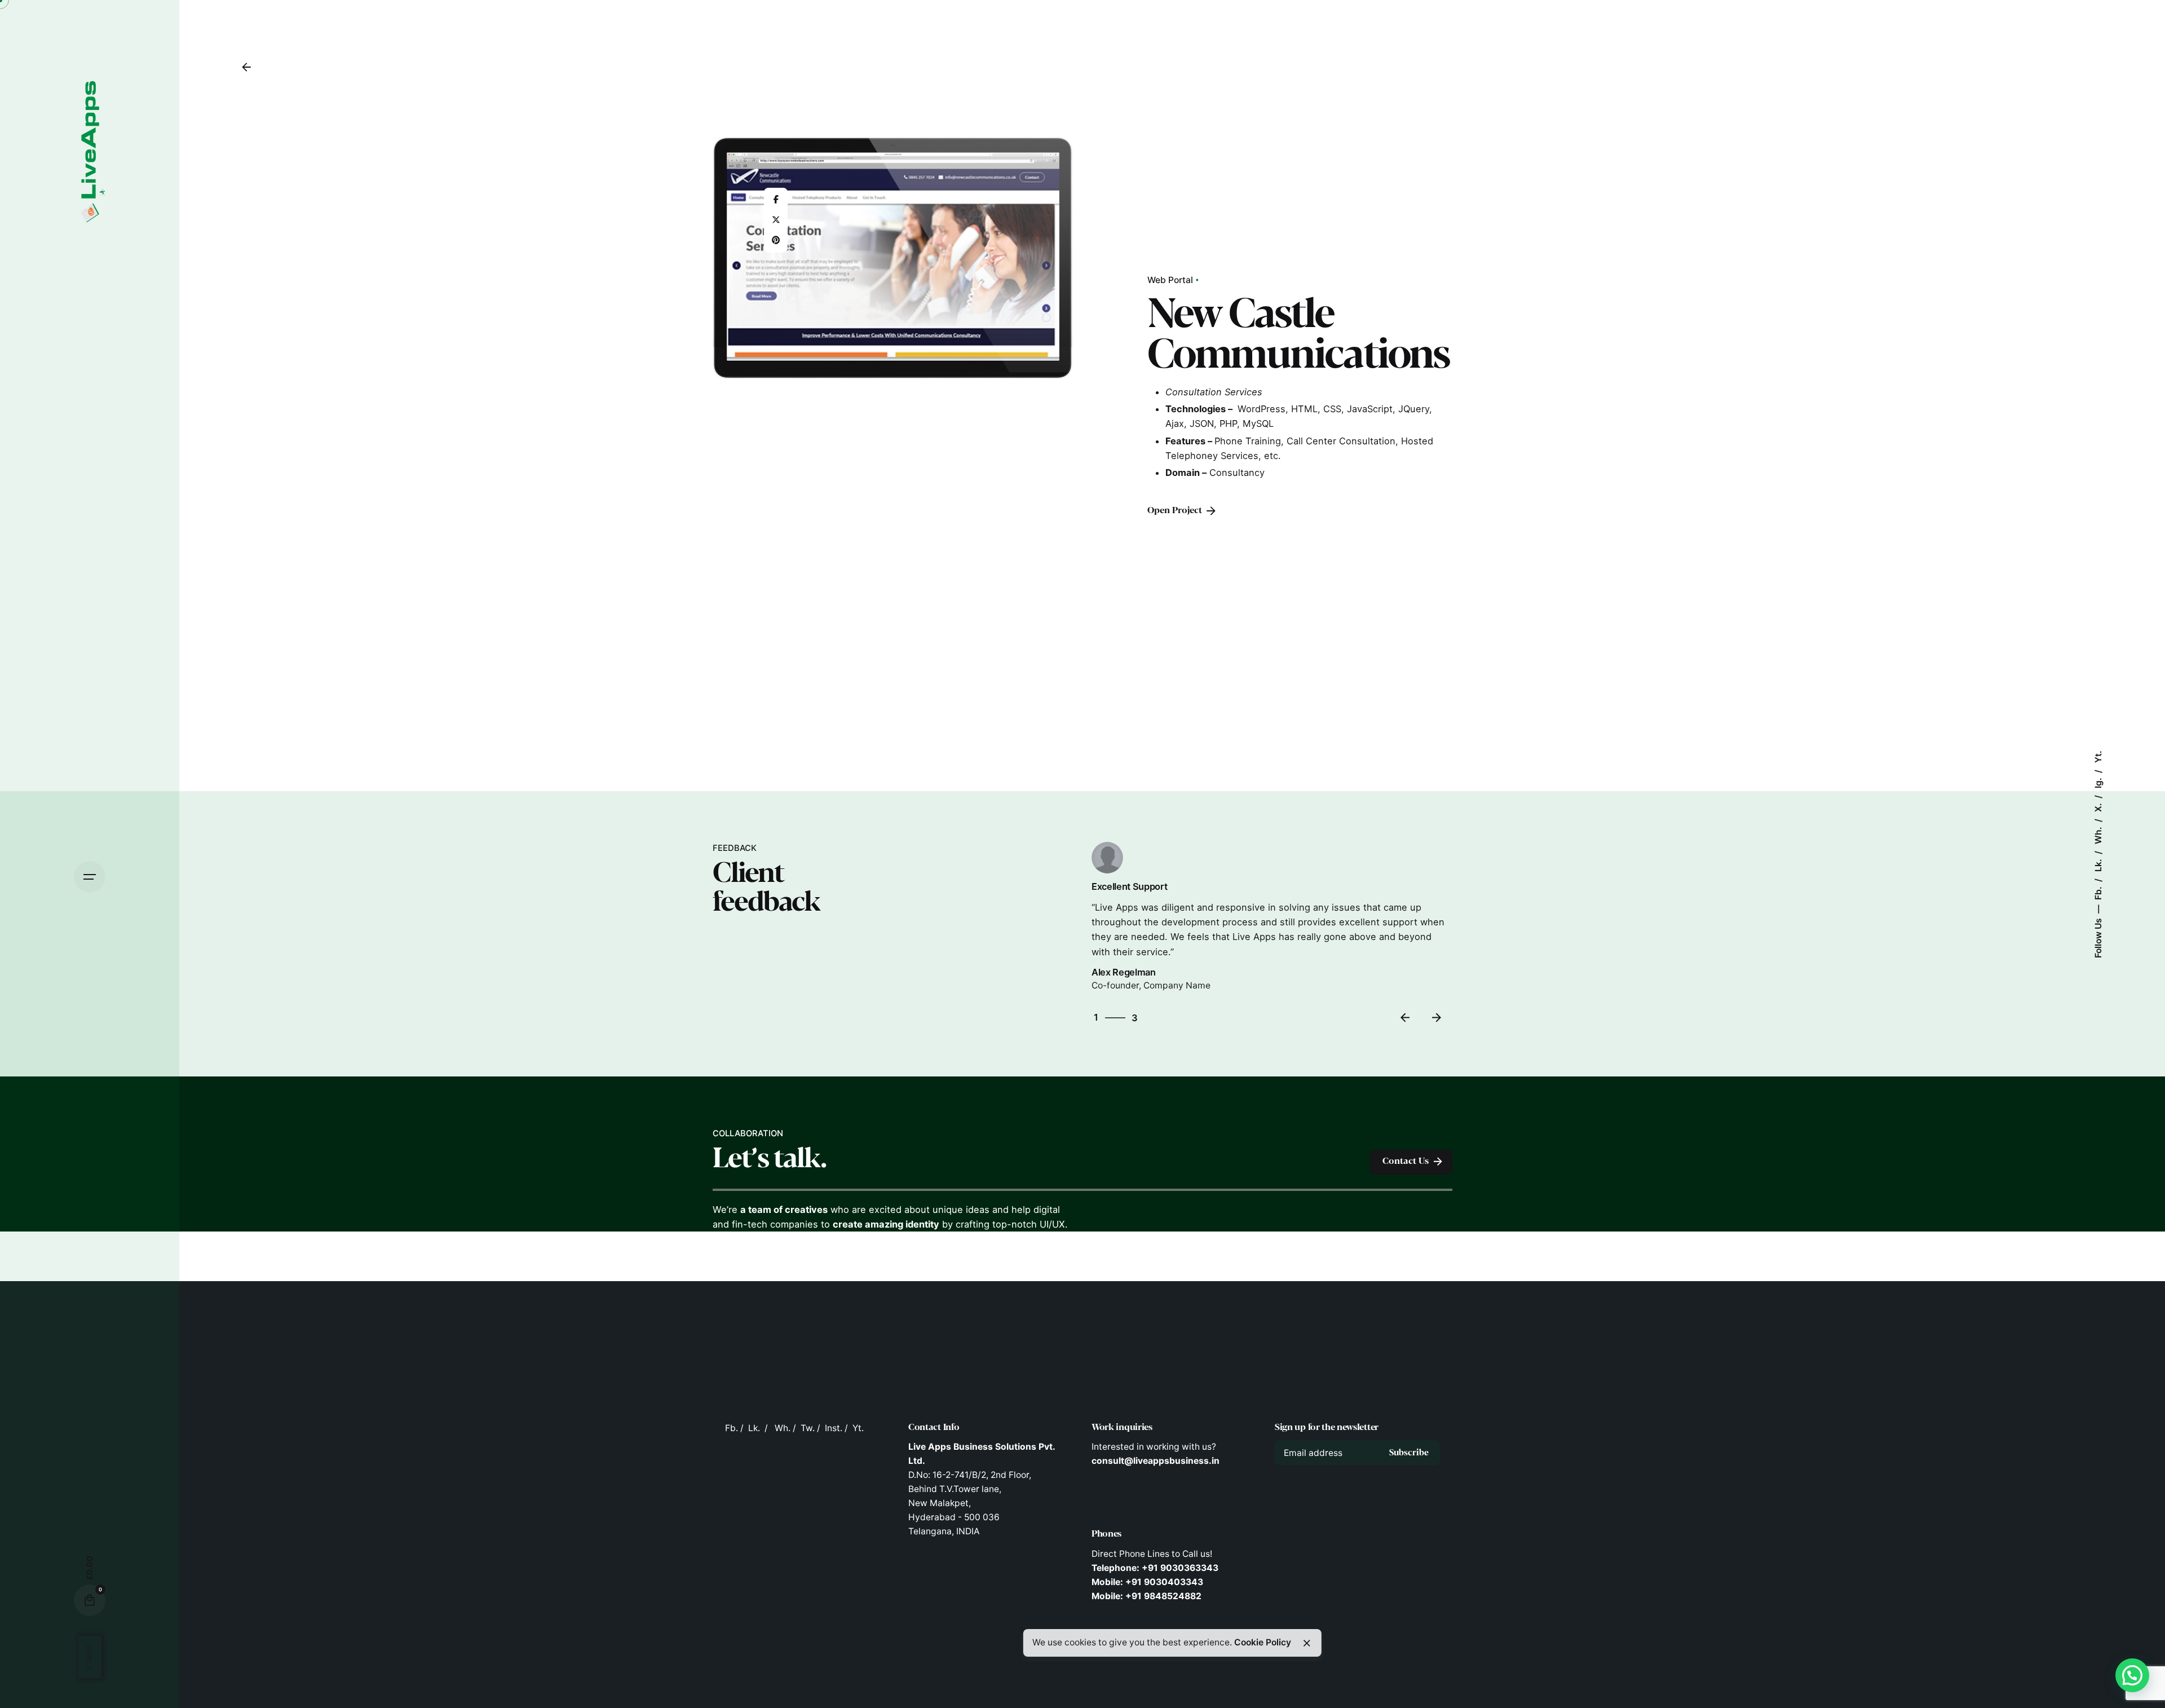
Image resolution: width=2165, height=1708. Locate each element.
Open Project (1175, 511)
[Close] (1307, 1643)
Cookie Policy (1263, 1642)
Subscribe (1409, 1453)
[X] (776, 220)
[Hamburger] (90, 877)
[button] (2132, 1675)
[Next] (1437, 1018)
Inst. (834, 1428)
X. (2098, 806)
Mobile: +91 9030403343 (1147, 1582)
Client (89, 1657)
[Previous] (1405, 1018)
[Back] (246, 67)
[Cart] (90, 1600)
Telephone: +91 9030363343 (1155, 1568)
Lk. (2098, 864)
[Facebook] (776, 200)
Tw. (808, 1428)
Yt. (2098, 757)
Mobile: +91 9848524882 (1146, 1596)
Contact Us (1406, 1161)
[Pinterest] (776, 240)
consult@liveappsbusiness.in (1156, 1461)
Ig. (2098, 782)
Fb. (2098, 892)
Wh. (2098, 834)
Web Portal (1170, 280)
